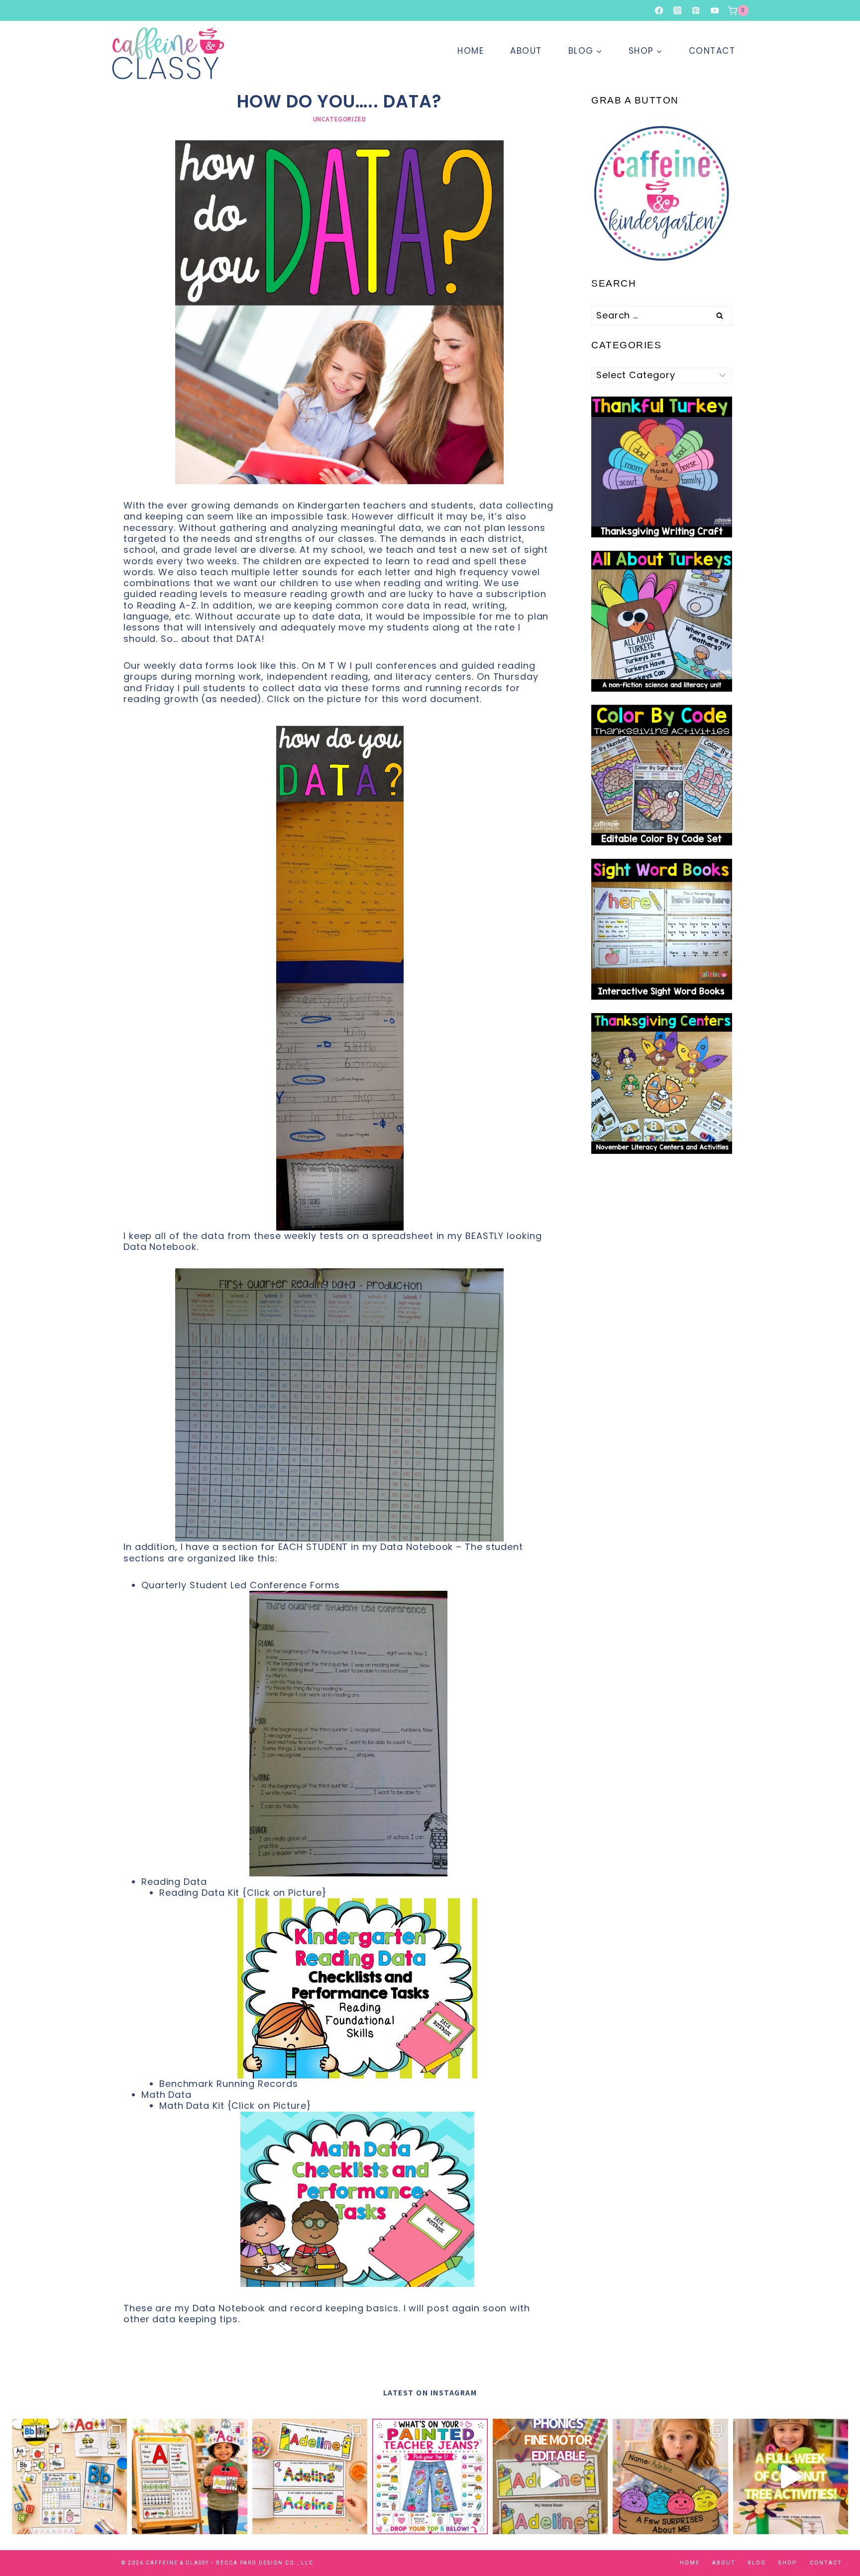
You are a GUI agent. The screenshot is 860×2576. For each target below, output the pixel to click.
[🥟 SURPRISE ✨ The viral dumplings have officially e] (670, 2476)
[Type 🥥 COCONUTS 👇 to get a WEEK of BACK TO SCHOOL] (791, 2476)
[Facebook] (659, 10)
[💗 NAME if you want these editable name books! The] (310, 2476)
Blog (757, 2563)
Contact (712, 51)
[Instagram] (677, 10)
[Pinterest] (696, 10)
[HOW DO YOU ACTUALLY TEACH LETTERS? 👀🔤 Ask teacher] (69, 2476)
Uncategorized (340, 119)
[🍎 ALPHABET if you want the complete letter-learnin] (189, 2476)
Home (471, 51)
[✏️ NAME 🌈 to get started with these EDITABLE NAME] (550, 2476)
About (526, 51)
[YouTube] (715, 10)
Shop (788, 2563)
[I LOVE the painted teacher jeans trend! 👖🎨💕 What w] (430, 2476)
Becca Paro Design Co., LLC (265, 2563)
